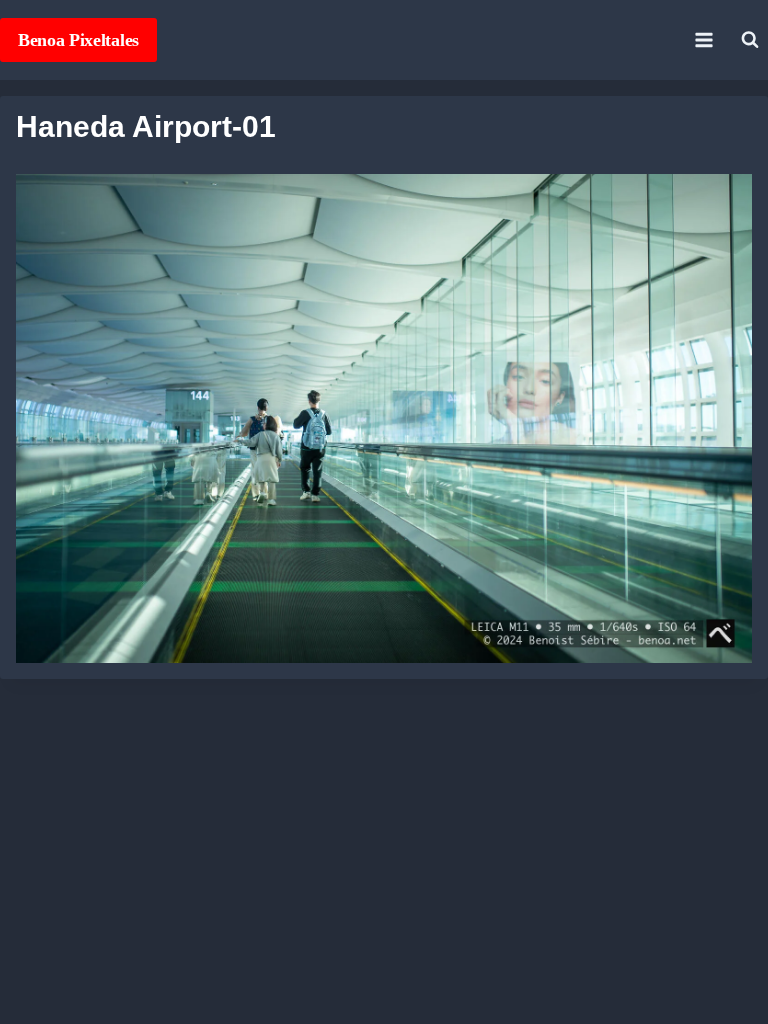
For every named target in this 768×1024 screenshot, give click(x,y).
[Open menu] (703, 39)
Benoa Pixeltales (78, 40)
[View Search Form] (750, 40)
